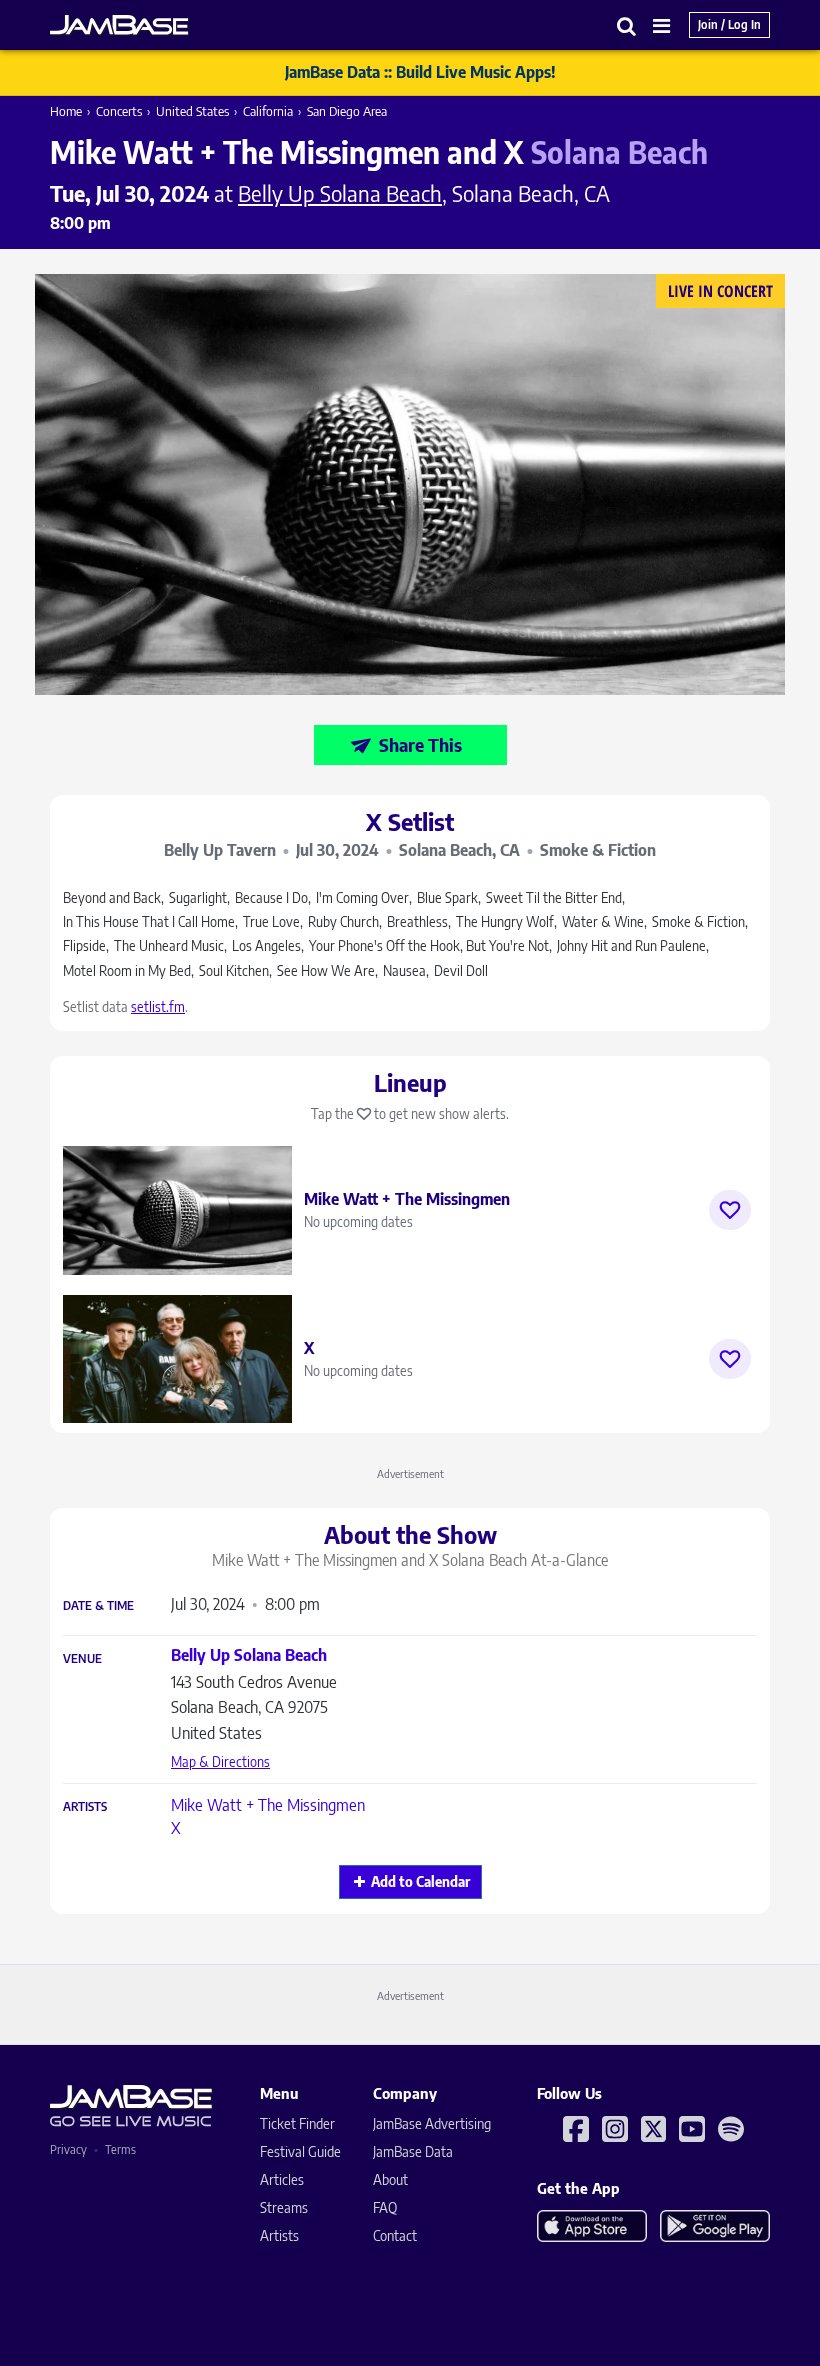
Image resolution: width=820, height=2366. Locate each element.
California (268, 111)
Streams (284, 2207)
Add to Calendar (420, 1881)
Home (66, 111)
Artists (85, 1807)
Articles (282, 2179)
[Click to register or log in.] (730, 1210)
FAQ (385, 2207)
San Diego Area (347, 111)
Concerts (119, 111)
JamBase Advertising (432, 2123)
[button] (627, 25)
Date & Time (98, 1606)
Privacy (68, 2149)
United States (192, 111)
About (390, 2179)
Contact (395, 2235)
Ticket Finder (297, 2123)
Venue (82, 1659)
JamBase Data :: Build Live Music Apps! (420, 72)
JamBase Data (413, 2151)
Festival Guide (300, 2151)
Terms (120, 2149)
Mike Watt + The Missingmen (268, 1805)
